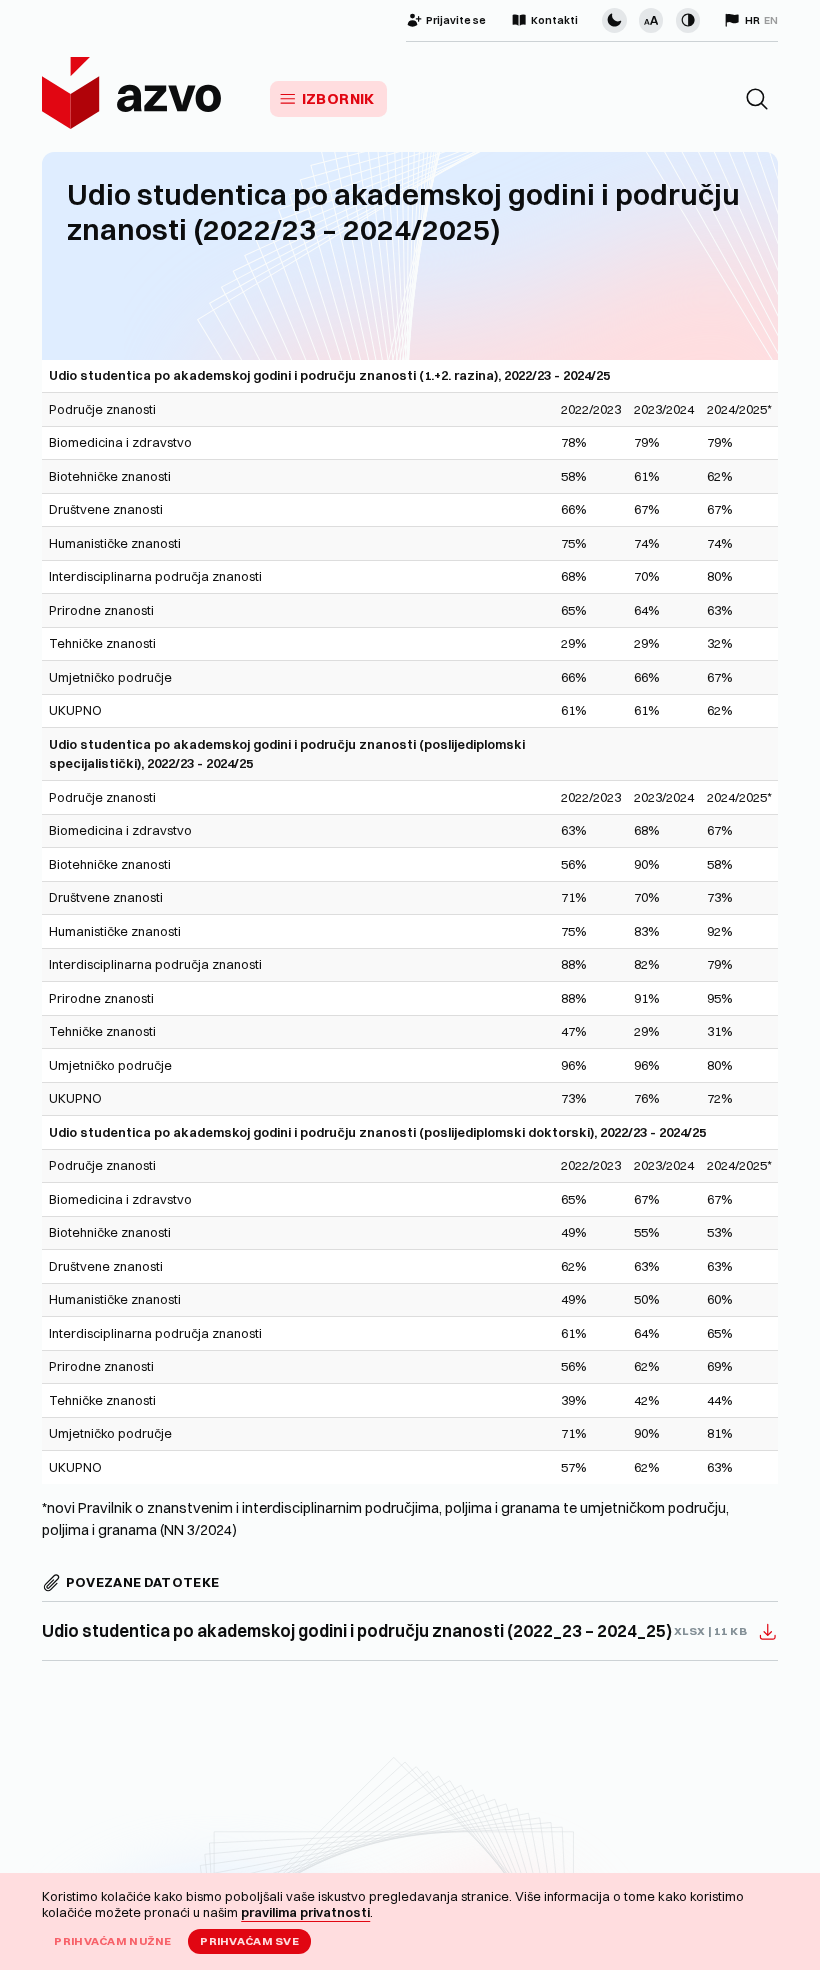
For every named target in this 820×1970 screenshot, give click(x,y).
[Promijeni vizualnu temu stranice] (614, 20)
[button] (757, 99)
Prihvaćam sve (249, 1941)
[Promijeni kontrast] (688, 20)
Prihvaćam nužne (112, 1941)
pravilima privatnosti (305, 1912)
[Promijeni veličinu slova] (651, 20)
